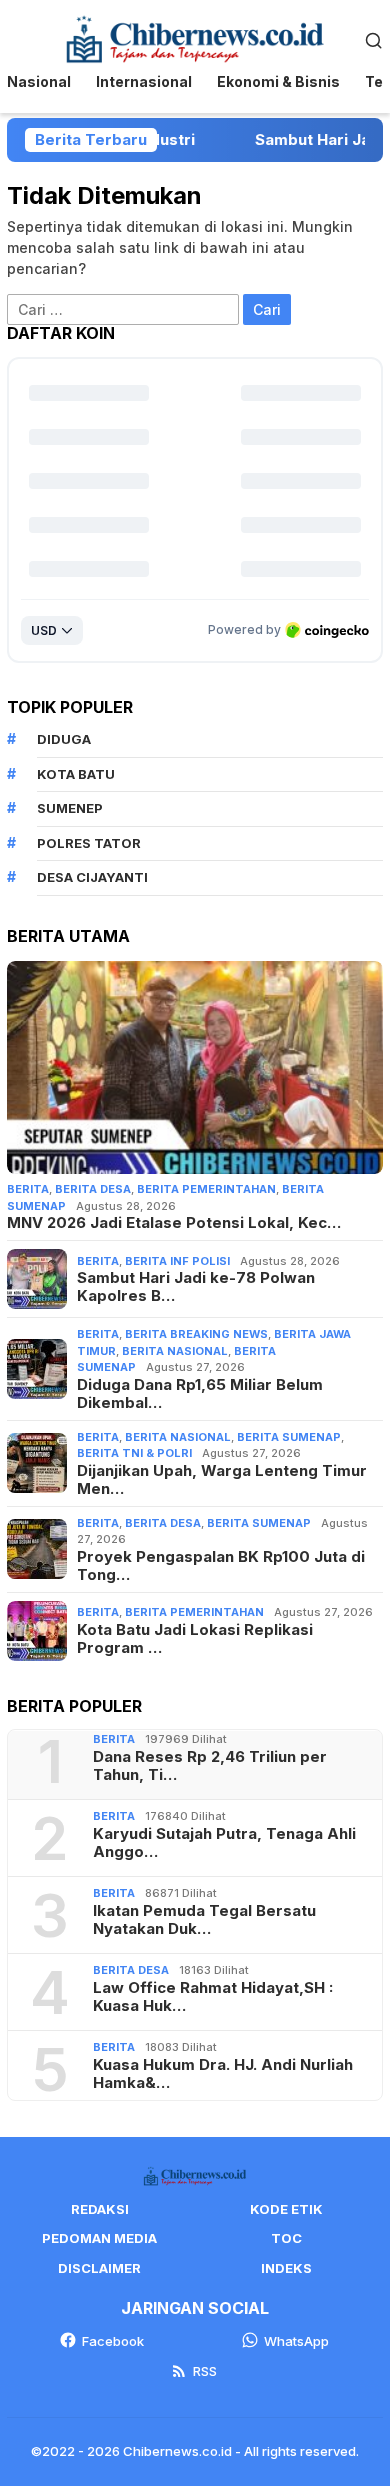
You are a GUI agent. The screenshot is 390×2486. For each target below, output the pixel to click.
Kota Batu (76, 774)
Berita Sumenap (289, 1437)
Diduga (64, 739)
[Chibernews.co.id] (195, 37)
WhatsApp (296, 2341)
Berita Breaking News (196, 1334)
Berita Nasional (175, 1351)
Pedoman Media (99, 2238)
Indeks (286, 2268)
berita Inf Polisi (177, 1261)
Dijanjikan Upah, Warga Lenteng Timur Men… (222, 1480)
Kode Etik (286, 2209)
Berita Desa (93, 1189)
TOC (286, 2238)
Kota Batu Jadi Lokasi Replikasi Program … (195, 1639)
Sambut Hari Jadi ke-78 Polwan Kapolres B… (196, 1287)
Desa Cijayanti (92, 877)
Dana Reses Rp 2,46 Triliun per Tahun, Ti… (210, 1766)
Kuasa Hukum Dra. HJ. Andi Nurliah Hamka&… (223, 2074)
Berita (28, 1189)
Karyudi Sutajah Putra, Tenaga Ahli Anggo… (224, 1843)
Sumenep (70, 808)
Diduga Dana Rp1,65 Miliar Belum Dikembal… (200, 1394)
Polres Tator (89, 843)
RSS (205, 2371)
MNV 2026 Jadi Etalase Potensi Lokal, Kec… (174, 1223)
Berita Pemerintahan (206, 1189)
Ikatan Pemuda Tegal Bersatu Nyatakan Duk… (204, 1920)
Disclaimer (99, 2268)
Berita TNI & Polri (134, 1453)
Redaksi (100, 2209)
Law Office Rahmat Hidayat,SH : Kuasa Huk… (213, 1997)
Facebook (113, 2341)
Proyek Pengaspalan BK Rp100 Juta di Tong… (221, 1566)
